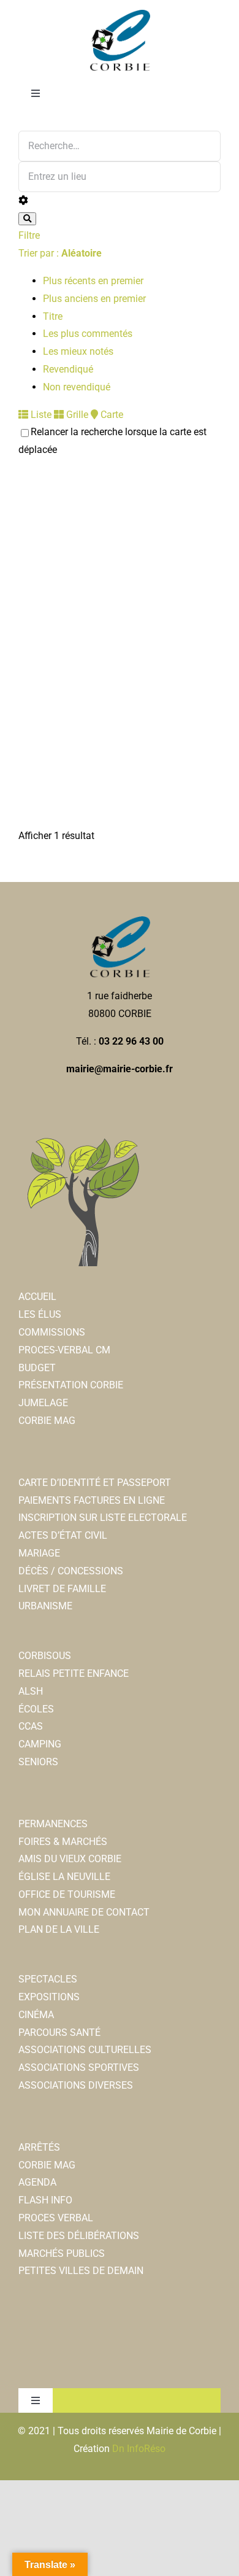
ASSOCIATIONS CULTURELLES (85, 2050)
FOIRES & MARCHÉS (63, 1842)
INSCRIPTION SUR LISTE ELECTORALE (103, 1518)
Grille (76, 415)
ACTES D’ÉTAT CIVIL (63, 1535)
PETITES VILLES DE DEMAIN (81, 2271)
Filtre (29, 235)
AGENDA (37, 2182)
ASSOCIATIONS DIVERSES (76, 2085)
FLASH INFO (45, 2200)
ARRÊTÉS (39, 2147)
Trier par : (60, 253)
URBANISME (45, 1606)
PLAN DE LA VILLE (59, 1929)
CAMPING (40, 1744)
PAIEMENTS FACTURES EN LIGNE (92, 1500)
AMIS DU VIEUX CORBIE (70, 1859)
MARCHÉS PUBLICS (62, 2253)
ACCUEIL (37, 1297)
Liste (40, 415)
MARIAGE (39, 1553)
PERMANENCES (53, 1824)
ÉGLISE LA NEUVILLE (64, 1877)
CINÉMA (36, 2015)
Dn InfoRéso (139, 2449)
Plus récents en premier (93, 281)
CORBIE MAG (47, 1421)
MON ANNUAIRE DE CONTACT (84, 1912)
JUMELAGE (43, 1403)
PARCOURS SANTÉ (59, 2033)
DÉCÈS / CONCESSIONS (71, 1571)
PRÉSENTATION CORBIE (71, 1385)
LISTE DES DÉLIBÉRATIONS (79, 2236)
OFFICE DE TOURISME (67, 1894)
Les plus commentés (88, 334)
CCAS (31, 1726)
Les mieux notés (78, 351)
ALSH (31, 1691)
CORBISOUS (45, 1656)
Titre (53, 316)
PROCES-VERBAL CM (64, 1350)
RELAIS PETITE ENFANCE (74, 1673)
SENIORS (38, 1762)
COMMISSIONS (52, 1332)
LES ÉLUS (40, 1314)
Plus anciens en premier (94, 299)
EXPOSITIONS (49, 1997)
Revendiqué (68, 369)
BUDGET (37, 1368)
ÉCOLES (36, 1709)
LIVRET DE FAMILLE (62, 1589)
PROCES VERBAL (56, 2218)
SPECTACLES (48, 1979)
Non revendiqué (77, 387)
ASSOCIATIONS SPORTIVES (79, 2067)
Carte (111, 415)
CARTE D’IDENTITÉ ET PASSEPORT (95, 1483)
